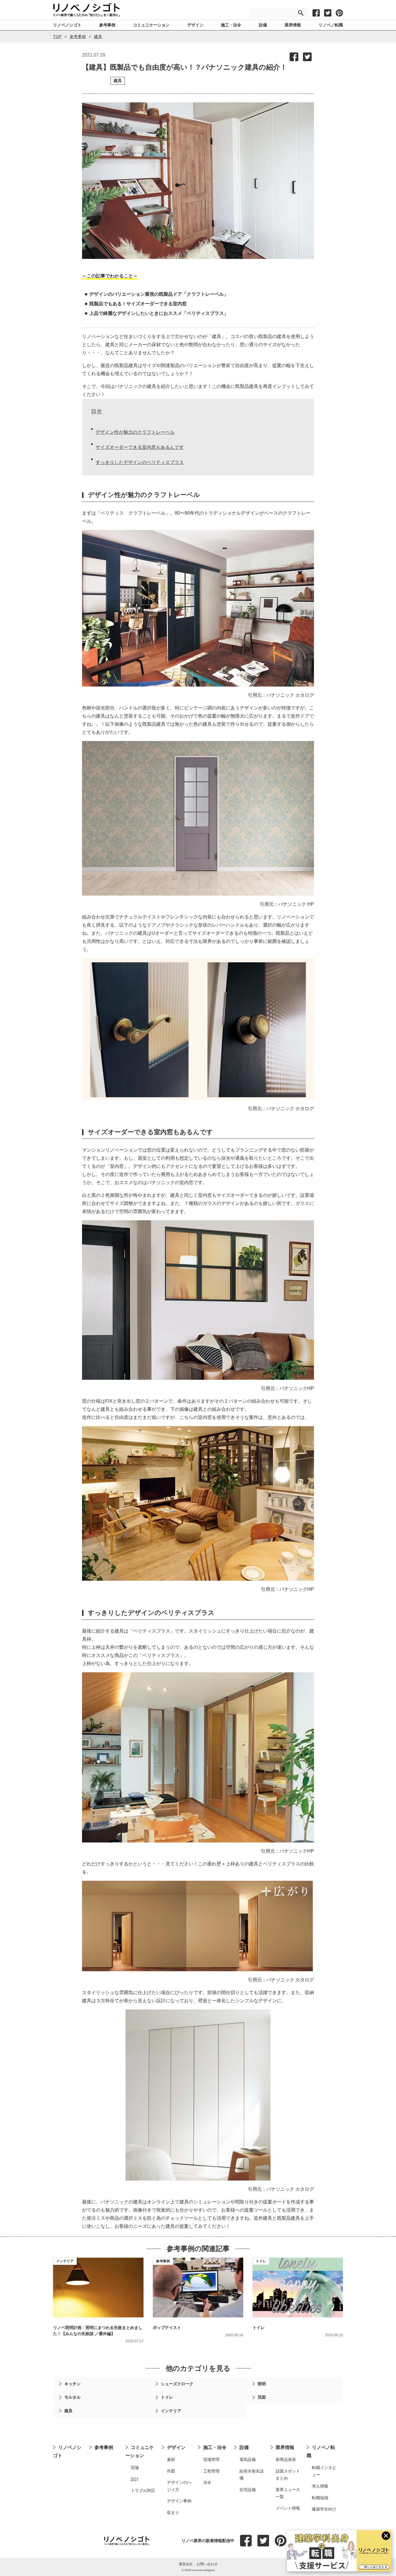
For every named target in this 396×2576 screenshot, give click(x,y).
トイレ (261, 2261)
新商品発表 (286, 2459)
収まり (173, 2513)
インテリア (65, 2261)
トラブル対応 (143, 2490)
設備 (244, 2447)
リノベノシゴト (67, 2451)
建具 (98, 37)
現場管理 (211, 2459)
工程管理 (211, 2471)
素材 (171, 2459)
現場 (135, 2468)
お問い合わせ (207, 2564)
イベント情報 (288, 2508)
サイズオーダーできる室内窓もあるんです (140, 447)
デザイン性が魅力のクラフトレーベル (135, 432)
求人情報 (320, 2486)
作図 (171, 2471)
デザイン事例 (179, 2501)
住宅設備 (248, 2490)
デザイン (176, 2447)
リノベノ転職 (321, 2451)
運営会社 (186, 2564)
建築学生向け (324, 2509)
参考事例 (78, 37)
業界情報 (285, 2447)
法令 (207, 2482)
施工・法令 (215, 2447)
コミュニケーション (140, 2451)
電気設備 (248, 2459)
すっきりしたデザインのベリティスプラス (140, 462)
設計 (135, 2479)
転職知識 (320, 2498)
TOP (57, 37)
